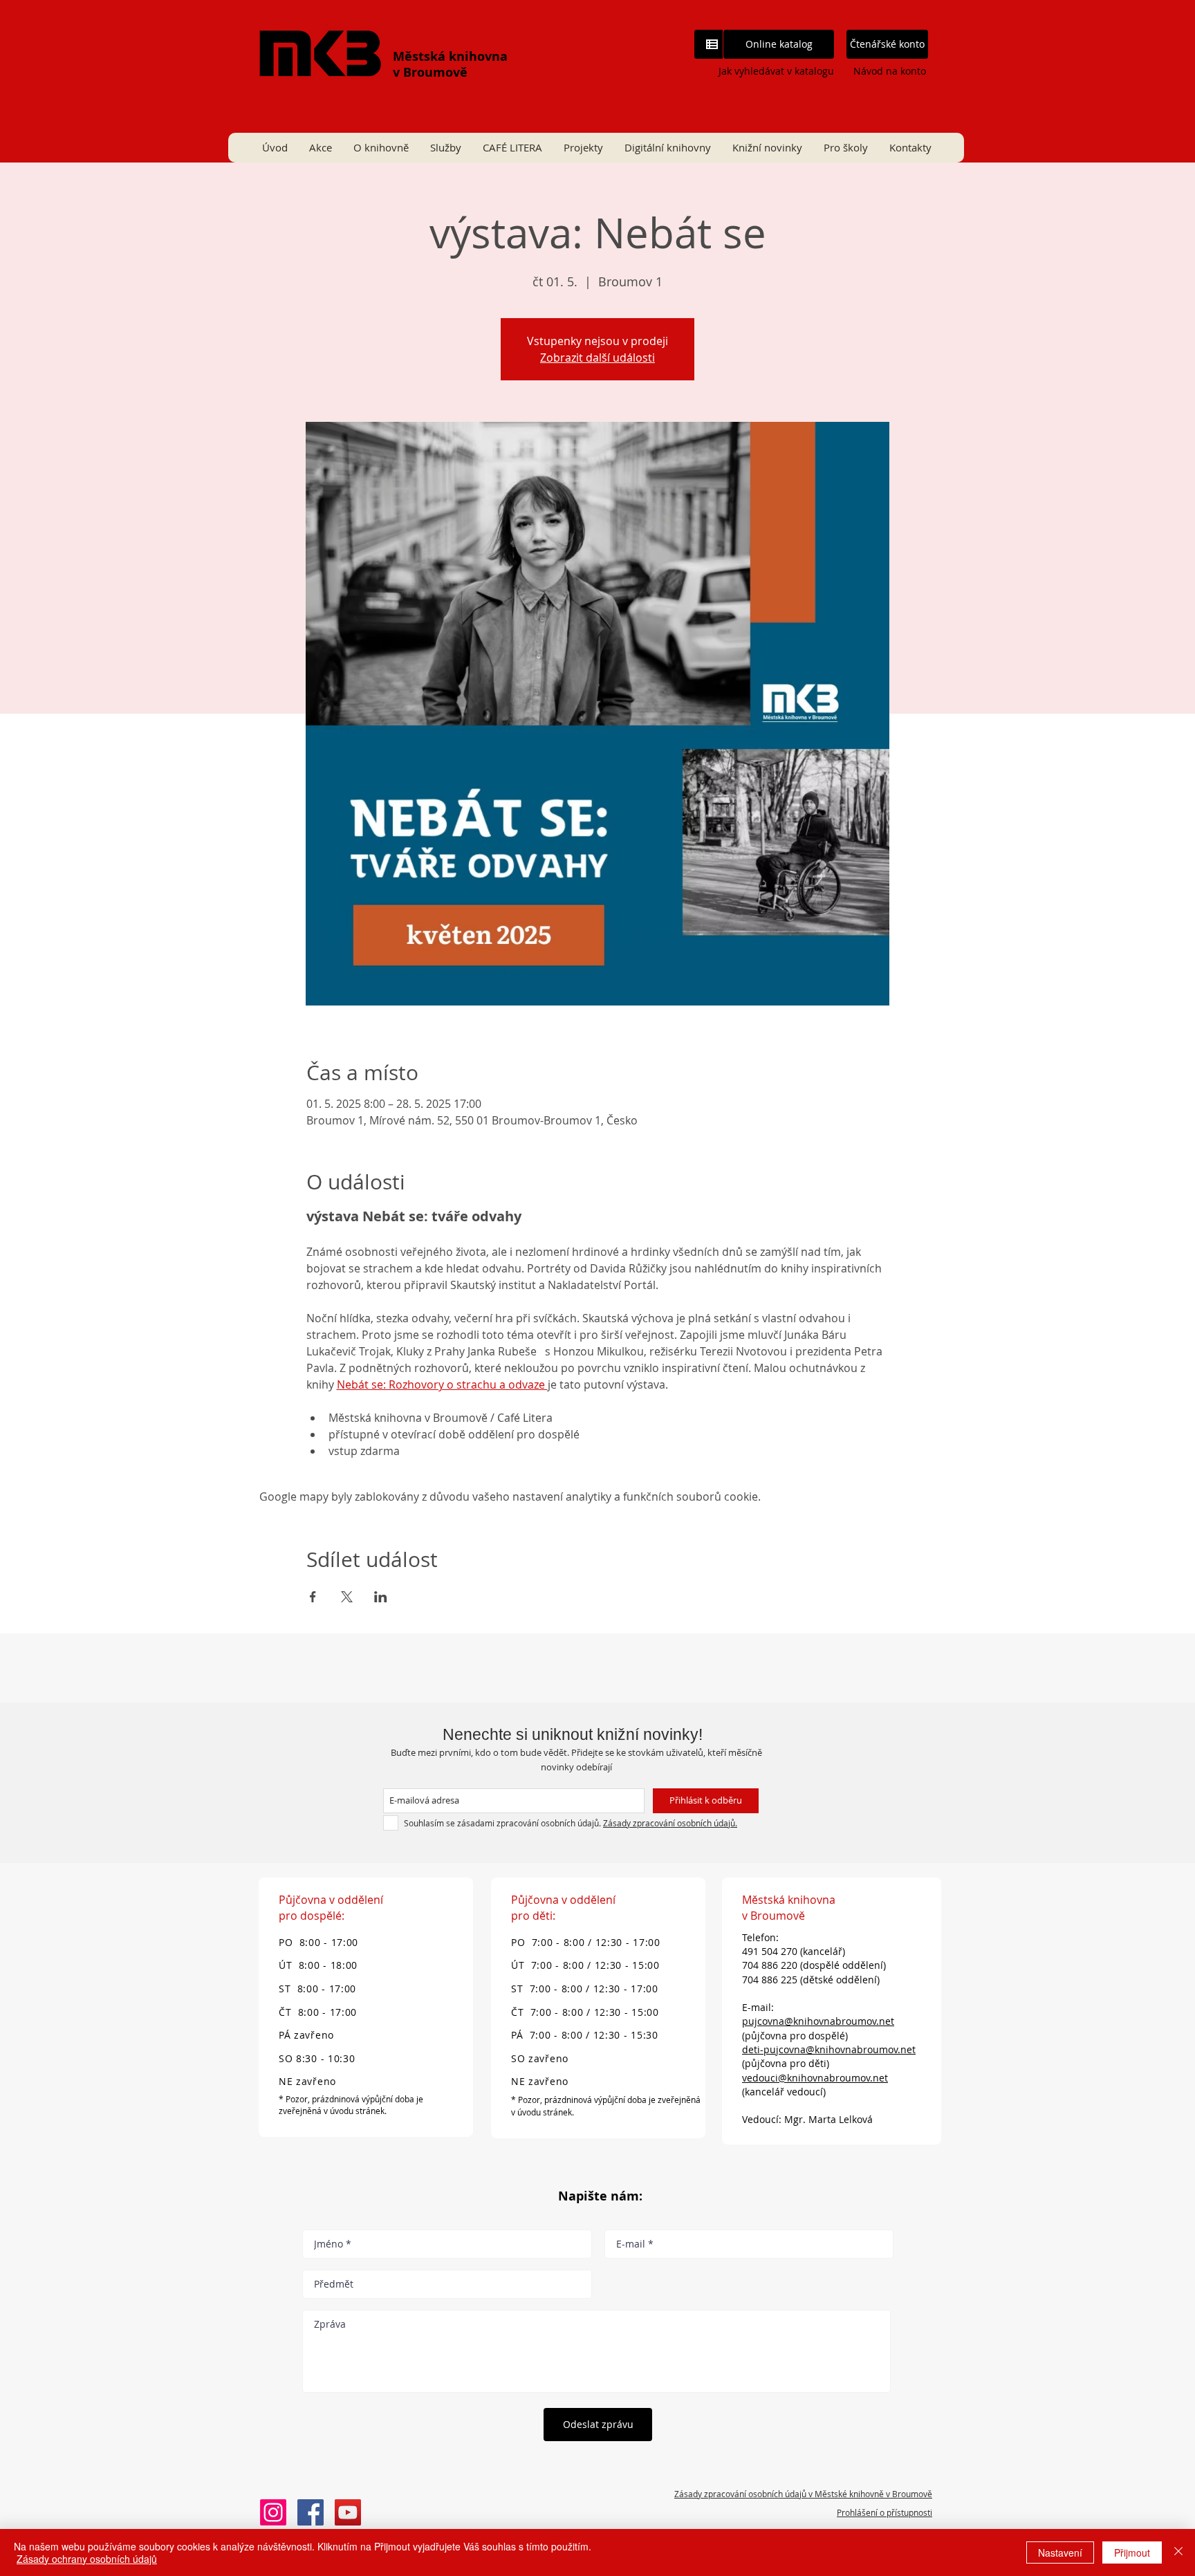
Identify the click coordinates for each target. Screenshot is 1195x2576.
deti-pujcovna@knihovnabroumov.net (829, 2049)
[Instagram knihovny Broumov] (273, 2512)
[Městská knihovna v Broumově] (311, 2512)
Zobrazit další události (597, 358)
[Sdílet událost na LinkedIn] (381, 1597)
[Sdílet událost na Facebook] (313, 1597)
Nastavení (1060, 2552)
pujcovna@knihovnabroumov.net (818, 2021)
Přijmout (1132, 2552)
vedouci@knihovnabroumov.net (815, 2078)
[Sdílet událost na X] (347, 1597)
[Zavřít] (1178, 2552)
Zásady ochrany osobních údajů (87, 2559)
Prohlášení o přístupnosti (884, 2512)
